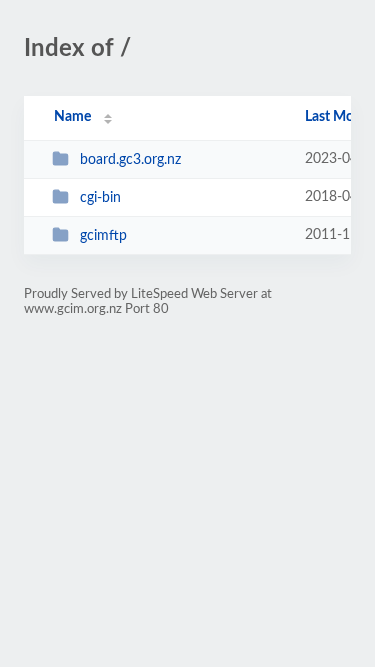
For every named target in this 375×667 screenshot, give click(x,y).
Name (72, 117)
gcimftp (103, 236)
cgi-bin (100, 198)
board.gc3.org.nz (130, 160)
